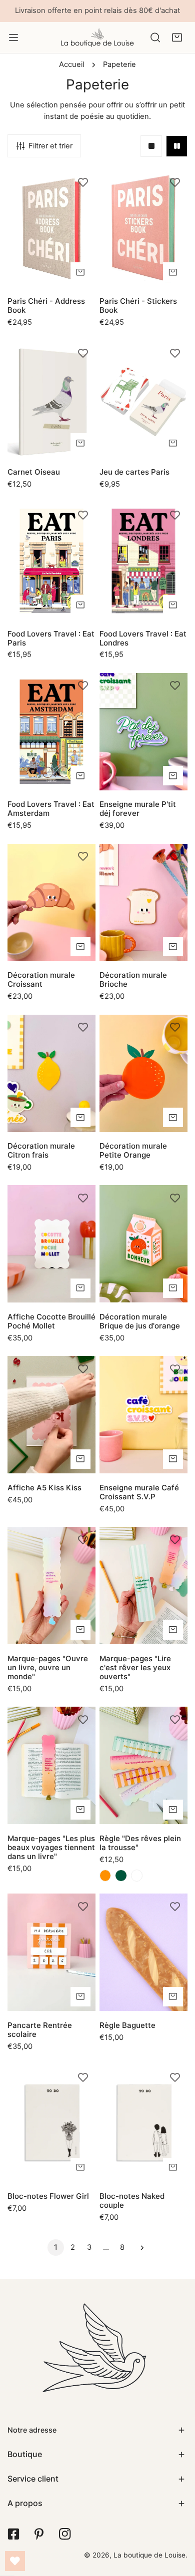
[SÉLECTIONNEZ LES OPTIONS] (173, 1809)
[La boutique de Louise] (97, 37)
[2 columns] (177, 146)
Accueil (71, 64)
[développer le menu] (13, 37)
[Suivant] (139, 2248)
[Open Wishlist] (15, 2561)
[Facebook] (13, 2534)
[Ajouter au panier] (80, 272)
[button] (177, 37)
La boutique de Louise (149, 2555)
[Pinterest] (39, 2534)
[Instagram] (65, 2534)
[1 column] (151, 146)
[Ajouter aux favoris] (83, 182)
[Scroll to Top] (177, 2523)
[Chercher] (155, 37)
